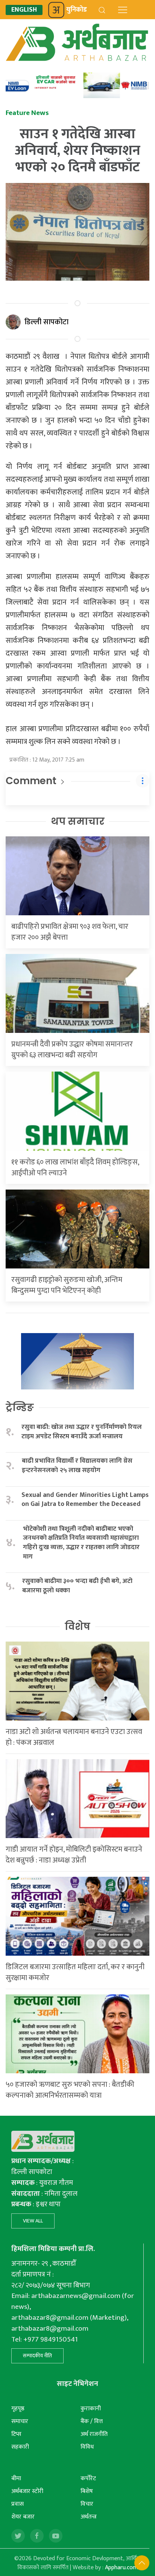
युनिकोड (77, 10)
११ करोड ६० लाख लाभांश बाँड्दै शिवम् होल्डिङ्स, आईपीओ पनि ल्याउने (75, 1168)
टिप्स (16, 2434)
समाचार (20, 2421)
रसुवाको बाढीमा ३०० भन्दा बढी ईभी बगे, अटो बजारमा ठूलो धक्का (77, 1586)
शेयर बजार (23, 2517)
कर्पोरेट (88, 2478)
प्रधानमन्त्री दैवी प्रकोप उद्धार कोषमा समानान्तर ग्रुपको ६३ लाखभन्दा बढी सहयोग (72, 1050)
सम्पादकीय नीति (37, 2356)
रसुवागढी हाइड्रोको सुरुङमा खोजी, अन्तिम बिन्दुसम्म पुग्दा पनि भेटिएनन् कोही (67, 1285)
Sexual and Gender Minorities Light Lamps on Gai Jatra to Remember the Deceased (85, 1500)
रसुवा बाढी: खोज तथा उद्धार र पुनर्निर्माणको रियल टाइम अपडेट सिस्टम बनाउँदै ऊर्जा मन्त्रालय (82, 1432)
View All (33, 2221)
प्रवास (17, 2504)
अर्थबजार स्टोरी (27, 2491)
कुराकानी (91, 2409)
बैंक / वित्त (92, 2421)
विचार (87, 2504)
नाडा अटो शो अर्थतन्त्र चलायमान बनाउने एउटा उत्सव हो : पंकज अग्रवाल (74, 1737)
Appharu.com (121, 2568)
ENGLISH (24, 10)
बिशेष (87, 2491)
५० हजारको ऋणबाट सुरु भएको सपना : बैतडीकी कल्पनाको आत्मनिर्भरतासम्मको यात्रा (70, 2090)
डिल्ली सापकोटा (46, 322)
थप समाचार (78, 821)
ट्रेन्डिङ (20, 1407)
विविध (87, 2447)
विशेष (77, 1627)
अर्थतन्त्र (89, 2517)
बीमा (16, 2478)
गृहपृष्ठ (18, 2409)
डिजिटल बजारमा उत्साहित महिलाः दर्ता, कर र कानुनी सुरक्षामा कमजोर (75, 1972)
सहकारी (20, 2447)
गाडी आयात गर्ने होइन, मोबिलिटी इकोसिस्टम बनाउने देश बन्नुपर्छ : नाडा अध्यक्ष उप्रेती (74, 1855)
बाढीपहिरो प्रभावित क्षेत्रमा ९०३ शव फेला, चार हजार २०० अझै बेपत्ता (70, 932)
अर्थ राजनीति (94, 2434)
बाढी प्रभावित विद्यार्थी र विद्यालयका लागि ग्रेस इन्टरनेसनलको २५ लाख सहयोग (77, 1466)
